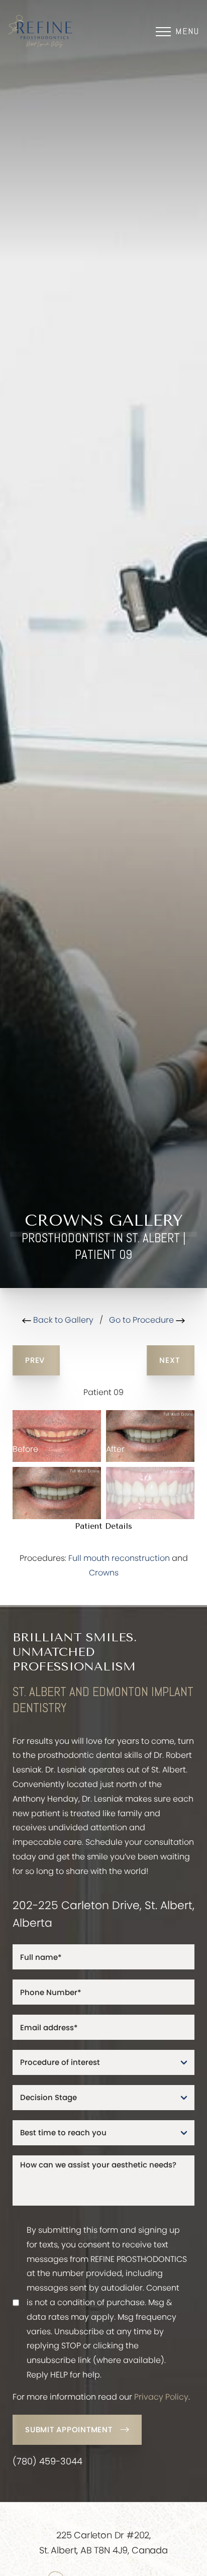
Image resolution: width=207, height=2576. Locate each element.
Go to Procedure (142, 1320)
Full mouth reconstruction (119, 1558)
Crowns (104, 1573)
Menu (187, 31)
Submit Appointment (69, 2430)
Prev (36, 1360)
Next (171, 1360)
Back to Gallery (62, 1320)
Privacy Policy (161, 2397)
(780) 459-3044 (47, 2461)
